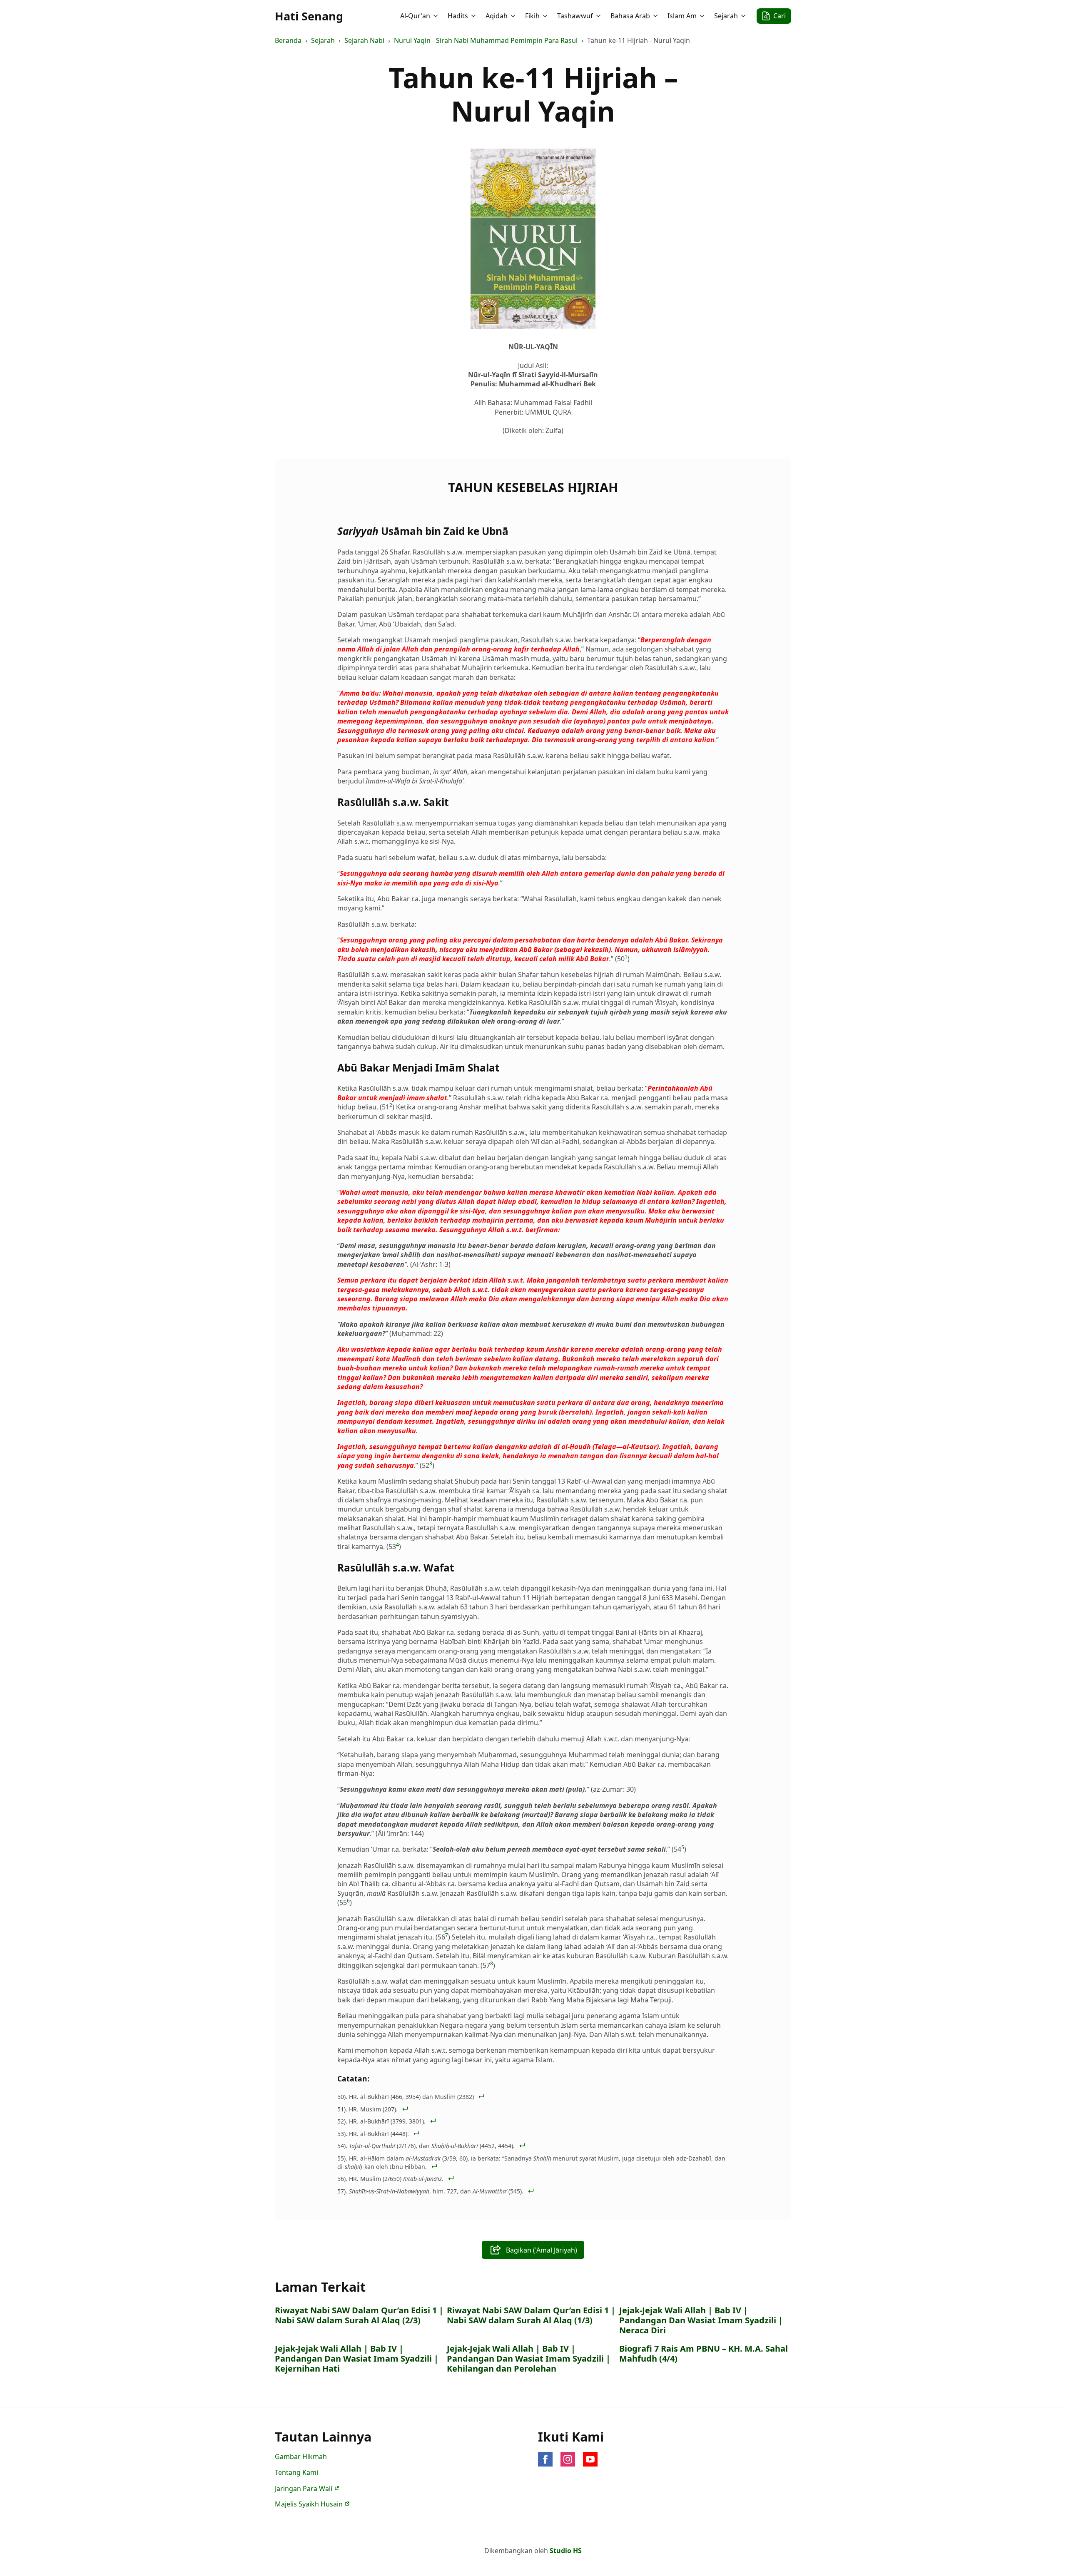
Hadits (458, 16)
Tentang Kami (296, 2472)
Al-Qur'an (415, 16)
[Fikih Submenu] (546, 16)
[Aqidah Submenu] (514, 16)
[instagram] (568, 2459)
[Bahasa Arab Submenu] (656, 16)
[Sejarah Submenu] (744, 16)
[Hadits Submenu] (474, 16)
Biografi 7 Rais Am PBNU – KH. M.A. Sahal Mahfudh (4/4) (704, 2354)
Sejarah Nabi (364, 40)
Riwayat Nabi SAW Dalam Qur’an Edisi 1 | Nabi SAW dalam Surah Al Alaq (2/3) (359, 2315)
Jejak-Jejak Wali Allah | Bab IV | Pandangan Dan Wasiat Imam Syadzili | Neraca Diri (701, 2320)
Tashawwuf (575, 16)
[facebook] (545, 2459)
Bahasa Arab (630, 16)
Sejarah (726, 16)
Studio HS (566, 2551)
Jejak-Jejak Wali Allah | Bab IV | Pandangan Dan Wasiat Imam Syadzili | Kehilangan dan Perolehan (529, 2359)
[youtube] (590, 2459)
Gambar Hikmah (301, 2457)
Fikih (532, 16)
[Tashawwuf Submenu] (599, 16)
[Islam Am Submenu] (703, 16)
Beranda (288, 40)
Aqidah (497, 16)
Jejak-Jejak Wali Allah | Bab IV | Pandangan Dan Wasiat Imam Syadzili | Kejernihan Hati (357, 2359)
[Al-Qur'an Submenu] (436, 16)
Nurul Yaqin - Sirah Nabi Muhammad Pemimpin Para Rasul (486, 40)
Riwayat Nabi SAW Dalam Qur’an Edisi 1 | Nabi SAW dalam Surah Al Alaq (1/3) (531, 2315)
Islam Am (682, 16)
